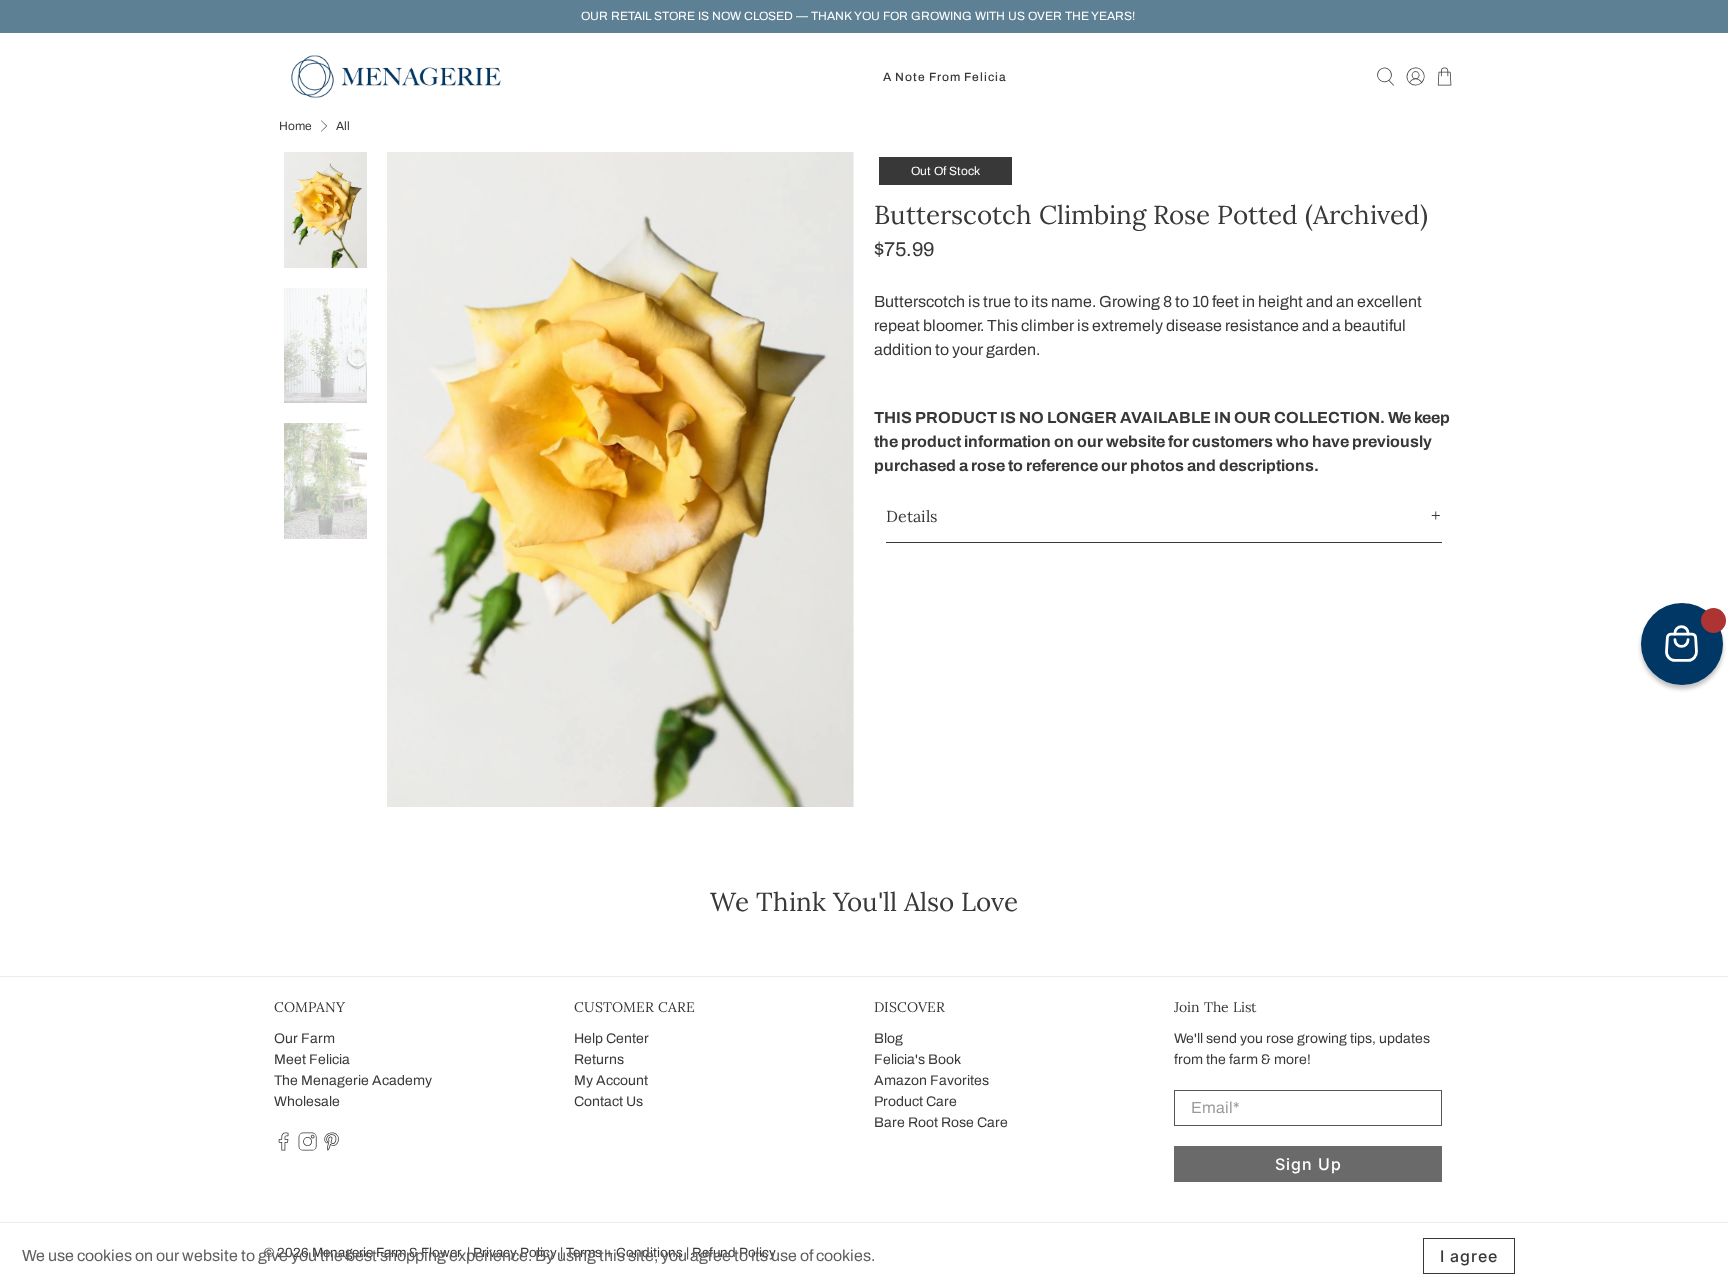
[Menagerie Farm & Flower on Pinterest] (331, 1146)
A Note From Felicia (945, 77)
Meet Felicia (312, 1059)
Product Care (915, 1101)
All (343, 126)
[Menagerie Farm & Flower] (396, 76)
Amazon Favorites (931, 1080)
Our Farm (304, 1038)
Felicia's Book (917, 1059)
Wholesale (307, 1101)
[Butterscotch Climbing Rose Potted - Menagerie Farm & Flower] (621, 479)
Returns (599, 1059)
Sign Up (1308, 1164)
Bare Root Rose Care (941, 1122)
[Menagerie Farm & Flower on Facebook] (283, 1146)
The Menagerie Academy (353, 1080)
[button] (1164, 516)
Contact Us (608, 1101)
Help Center (611, 1038)
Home (295, 126)
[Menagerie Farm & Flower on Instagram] (307, 1146)
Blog (888, 1038)
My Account (611, 1080)
